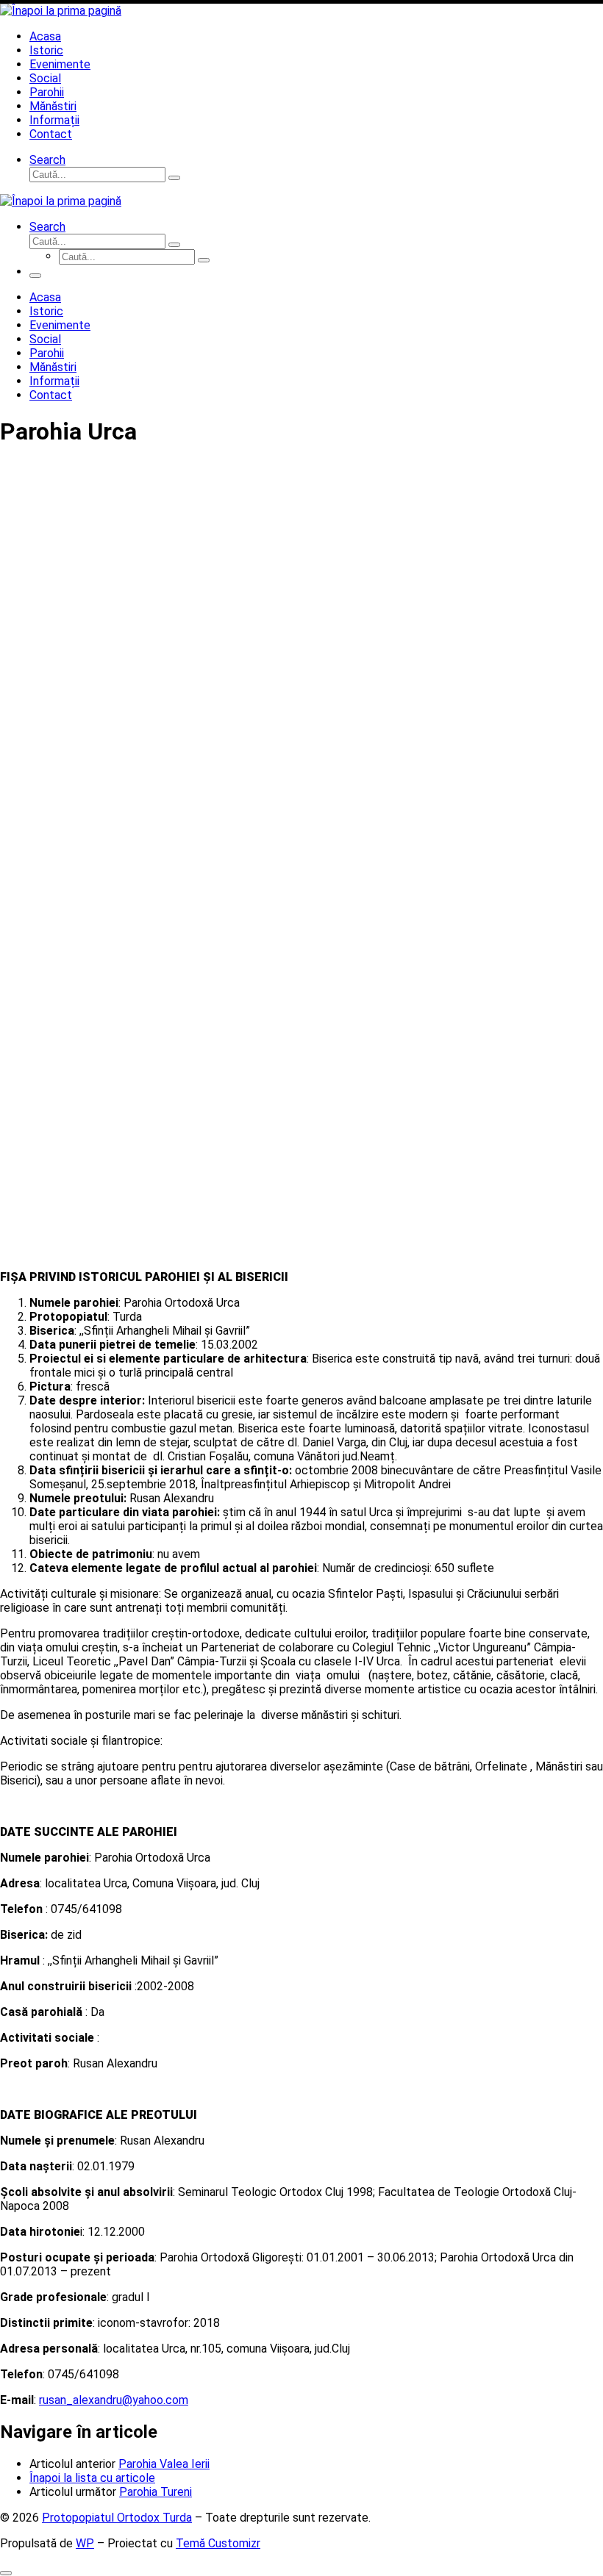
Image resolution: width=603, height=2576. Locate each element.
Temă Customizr (218, 2543)
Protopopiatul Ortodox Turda (117, 2518)
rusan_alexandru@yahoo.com (114, 2400)
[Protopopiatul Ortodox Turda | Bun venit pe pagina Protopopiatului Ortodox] (61, 11)
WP (85, 2543)
